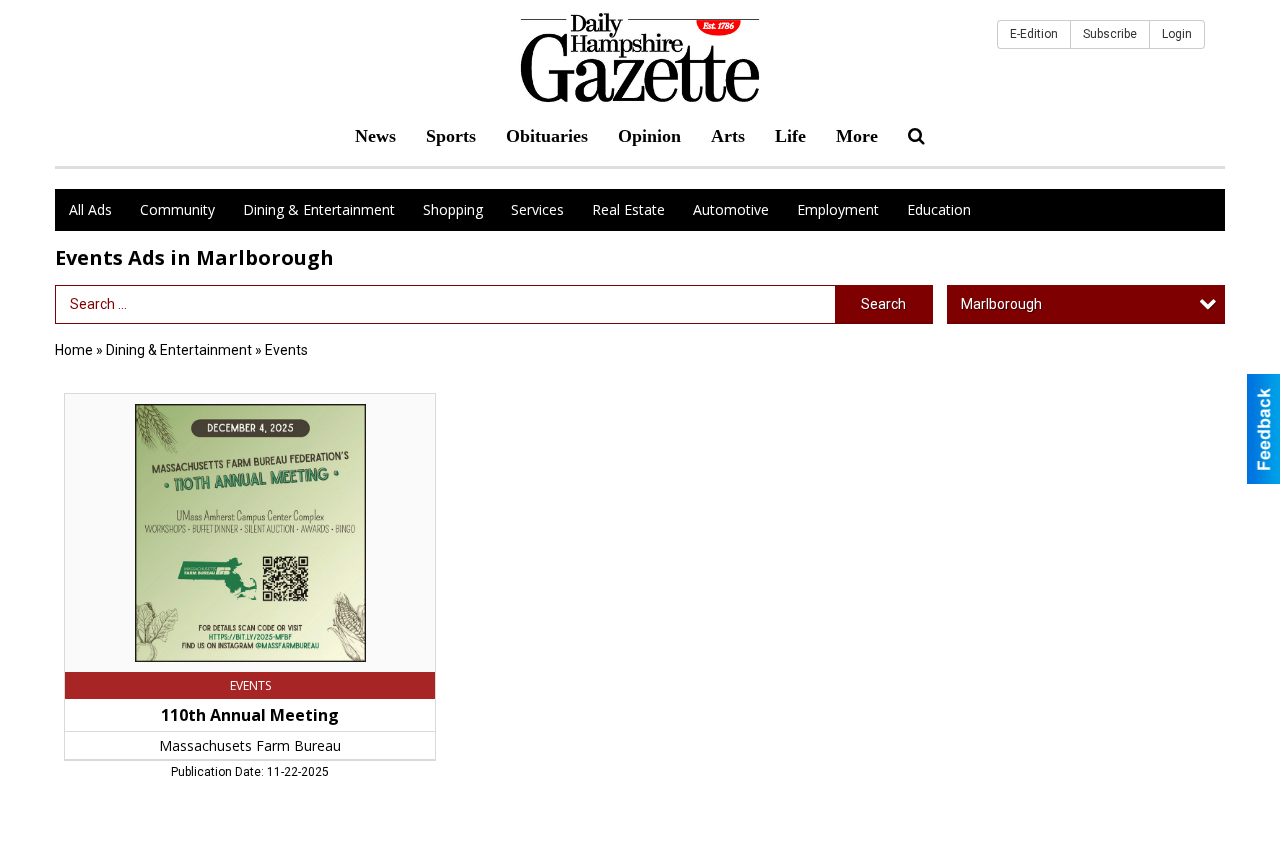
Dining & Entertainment (319, 209)
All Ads (90, 209)
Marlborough (1001, 304)
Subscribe (1110, 34)
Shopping (453, 209)
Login (1177, 34)
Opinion (649, 136)
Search (883, 304)
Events (286, 350)
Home (74, 350)
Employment (838, 209)
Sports (451, 136)
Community (177, 209)
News (375, 136)
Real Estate (628, 209)
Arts (728, 136)
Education (939, 209)
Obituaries (547, 136)
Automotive (731, 209)
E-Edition (1034, 34)
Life (790, 136)
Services (537, 209)
